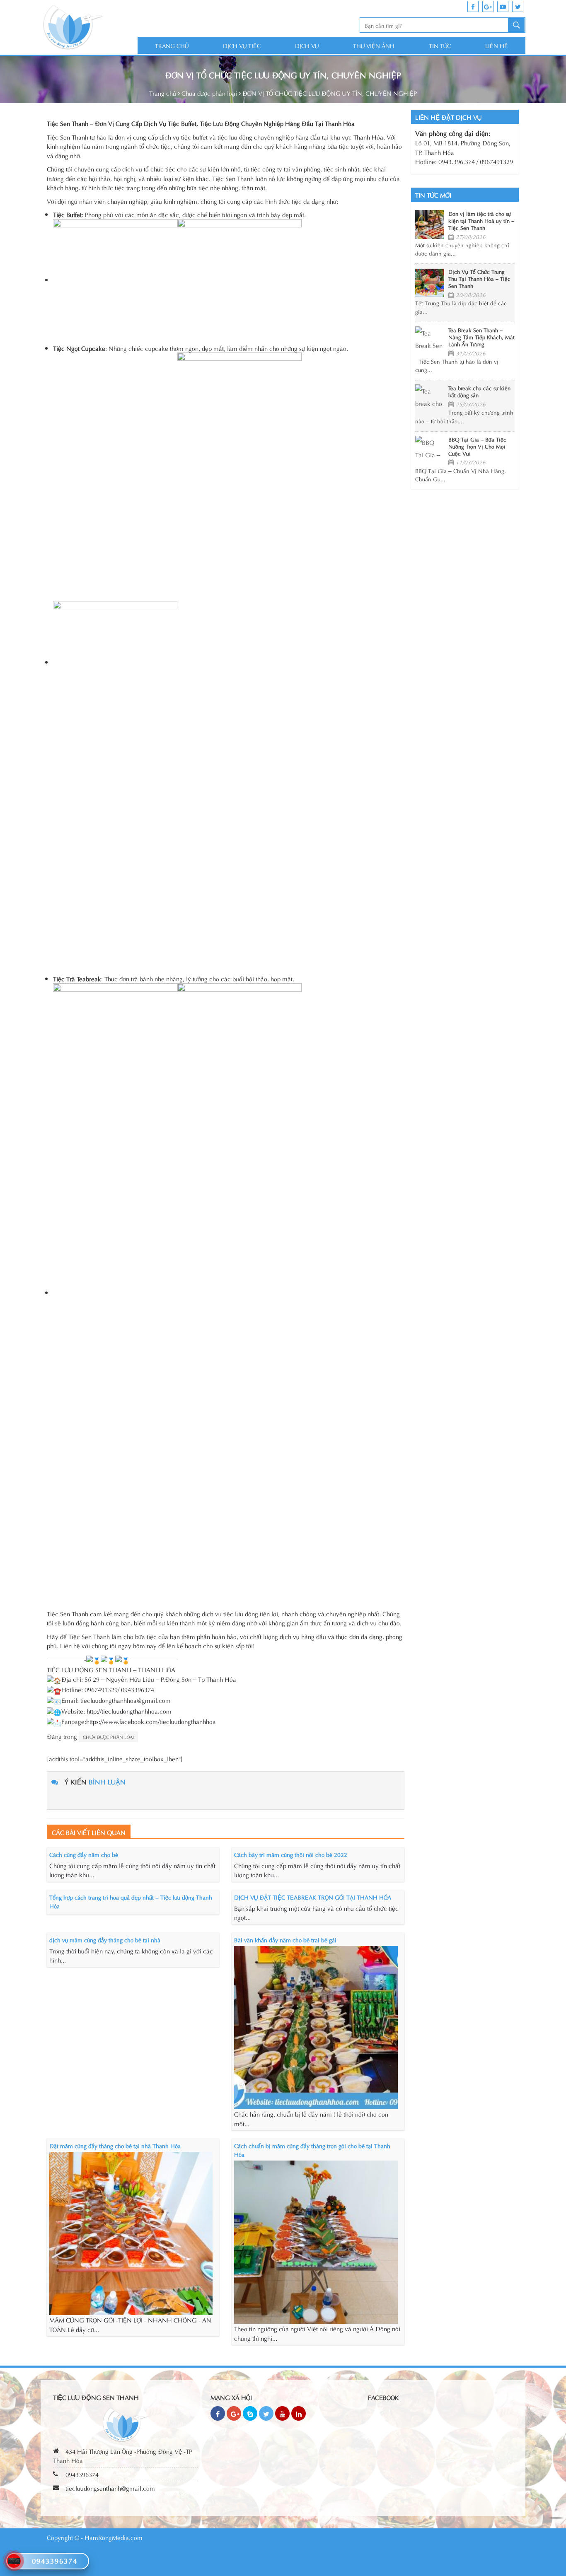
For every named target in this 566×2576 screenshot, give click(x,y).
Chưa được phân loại (209, 93)
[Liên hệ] (14, 2559)
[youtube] (503, 6)
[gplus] (488, 6)
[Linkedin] (299, 2413)
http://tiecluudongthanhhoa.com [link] (129, 1711)
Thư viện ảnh (374, 45)
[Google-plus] (234, 2413)
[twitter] (518, 6)
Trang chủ (172, 45)
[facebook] (473, 6)
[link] (151, 1721)
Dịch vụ (307, 45)
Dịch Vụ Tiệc (242, 45)
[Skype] (250, 2413)
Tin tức (440, 45)
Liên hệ (497, 45)
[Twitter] (266, 2413)
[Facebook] (218, 2413)
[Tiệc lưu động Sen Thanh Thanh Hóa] (89, 28)
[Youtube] (282, 2413)
